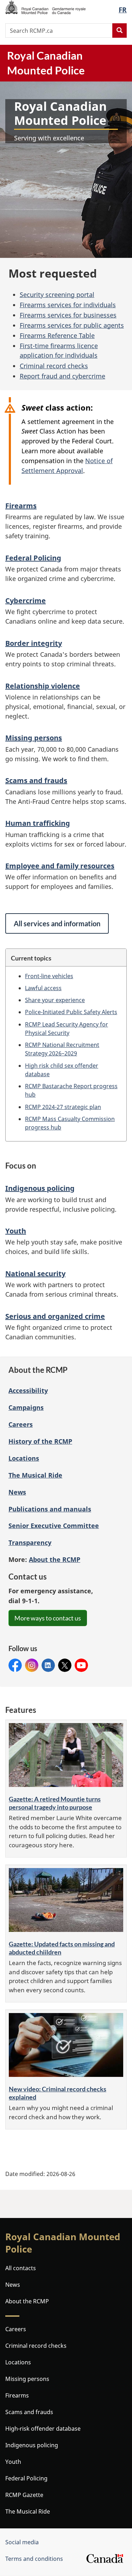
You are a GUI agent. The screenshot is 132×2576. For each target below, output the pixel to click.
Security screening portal (57, 295)
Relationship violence (43, 686)
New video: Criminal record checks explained (58, 2093)
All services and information (57, 923)
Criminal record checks (54, 366)
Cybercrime (26, 601)
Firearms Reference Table (57, 335)
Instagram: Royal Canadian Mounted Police (32, 1665)
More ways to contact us (48, 1618)
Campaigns (26, 1407)
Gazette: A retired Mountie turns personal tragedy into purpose (55, 1803)
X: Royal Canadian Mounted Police (65, 1665)
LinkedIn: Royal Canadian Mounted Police (48, 1665)
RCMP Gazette (24, 2495)
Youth (16, 1231)
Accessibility (28, 1390)
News (17, 1492)
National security (35, 1274)
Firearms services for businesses (68, 315)
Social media (22, 2542)
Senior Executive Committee (54, 1526)
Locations (24, 1458)
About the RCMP (27, 2301)
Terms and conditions (34, 2559)
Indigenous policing (40, 1188)
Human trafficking (38, 823)
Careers (21, 1424)
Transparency (30, 1542)
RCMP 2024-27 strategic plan (63, 1107)
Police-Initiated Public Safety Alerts (71, 1012)
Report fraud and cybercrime (62, 376)
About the (55, 1559)
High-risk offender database (43, 2429)
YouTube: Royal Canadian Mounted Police (81, 1665)
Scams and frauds (36, 780)
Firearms (21, 506)
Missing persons (34, 738)
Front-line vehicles (49, 976)
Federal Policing (33, 558)
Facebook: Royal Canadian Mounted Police (15, 1665)
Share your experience (55, 1000)
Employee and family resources (60, 866)
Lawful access (43, 988)
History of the (40, 1441)
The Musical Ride (35, 1475)
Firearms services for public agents (72, 325)
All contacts (21, 2268)
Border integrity (34, 643)
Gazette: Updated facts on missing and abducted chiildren (62, 1948)
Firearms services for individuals (68, 305)
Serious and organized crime (55, 1316)
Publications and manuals (50, 1509)
